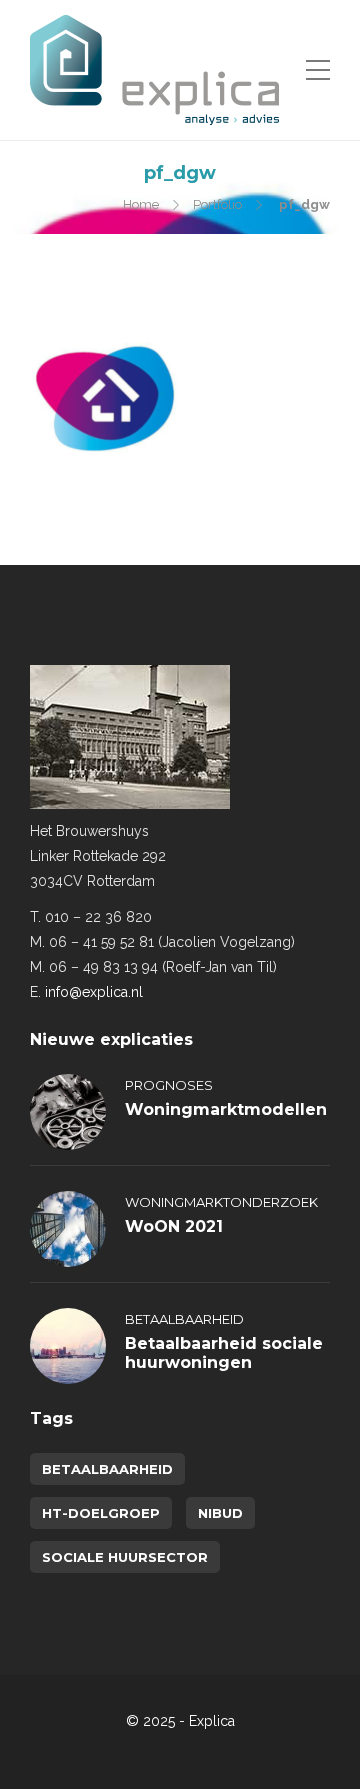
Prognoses (169, 1085)
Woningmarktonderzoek (221, 1202)
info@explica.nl (94, 992)
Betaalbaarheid (184, 1319)
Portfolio (217, 204)
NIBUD (220, 1513)
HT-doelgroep (101, 1513)
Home (141, 204)
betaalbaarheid (107, 1469)
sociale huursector (125, 1557)
